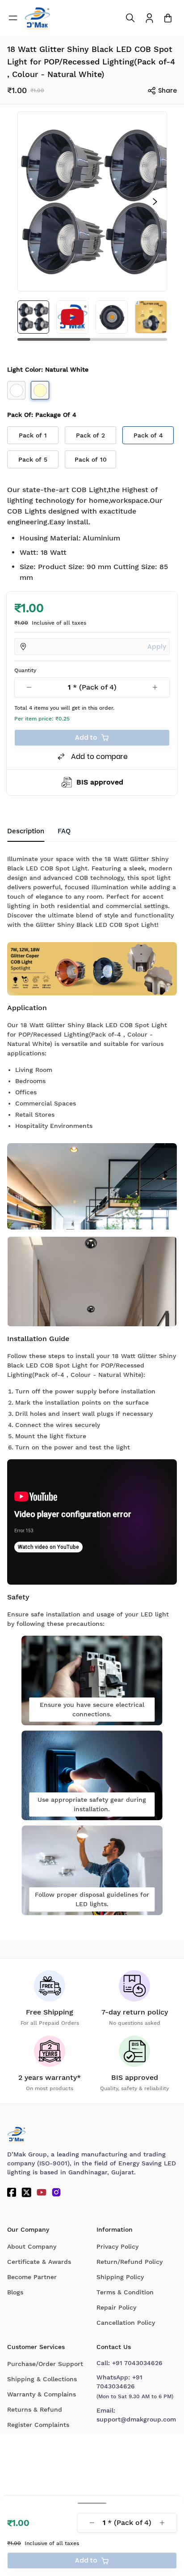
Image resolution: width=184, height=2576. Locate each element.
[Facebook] (12, 2192)
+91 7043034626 (137, 2363)
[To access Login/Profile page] (149, 18)
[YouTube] (42, 2192)
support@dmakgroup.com (136, 2419)
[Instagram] (56, 2192)
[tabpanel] (92, 1382)
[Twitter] (26, 2192)
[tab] (64, 832)
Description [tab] (26, 831)
